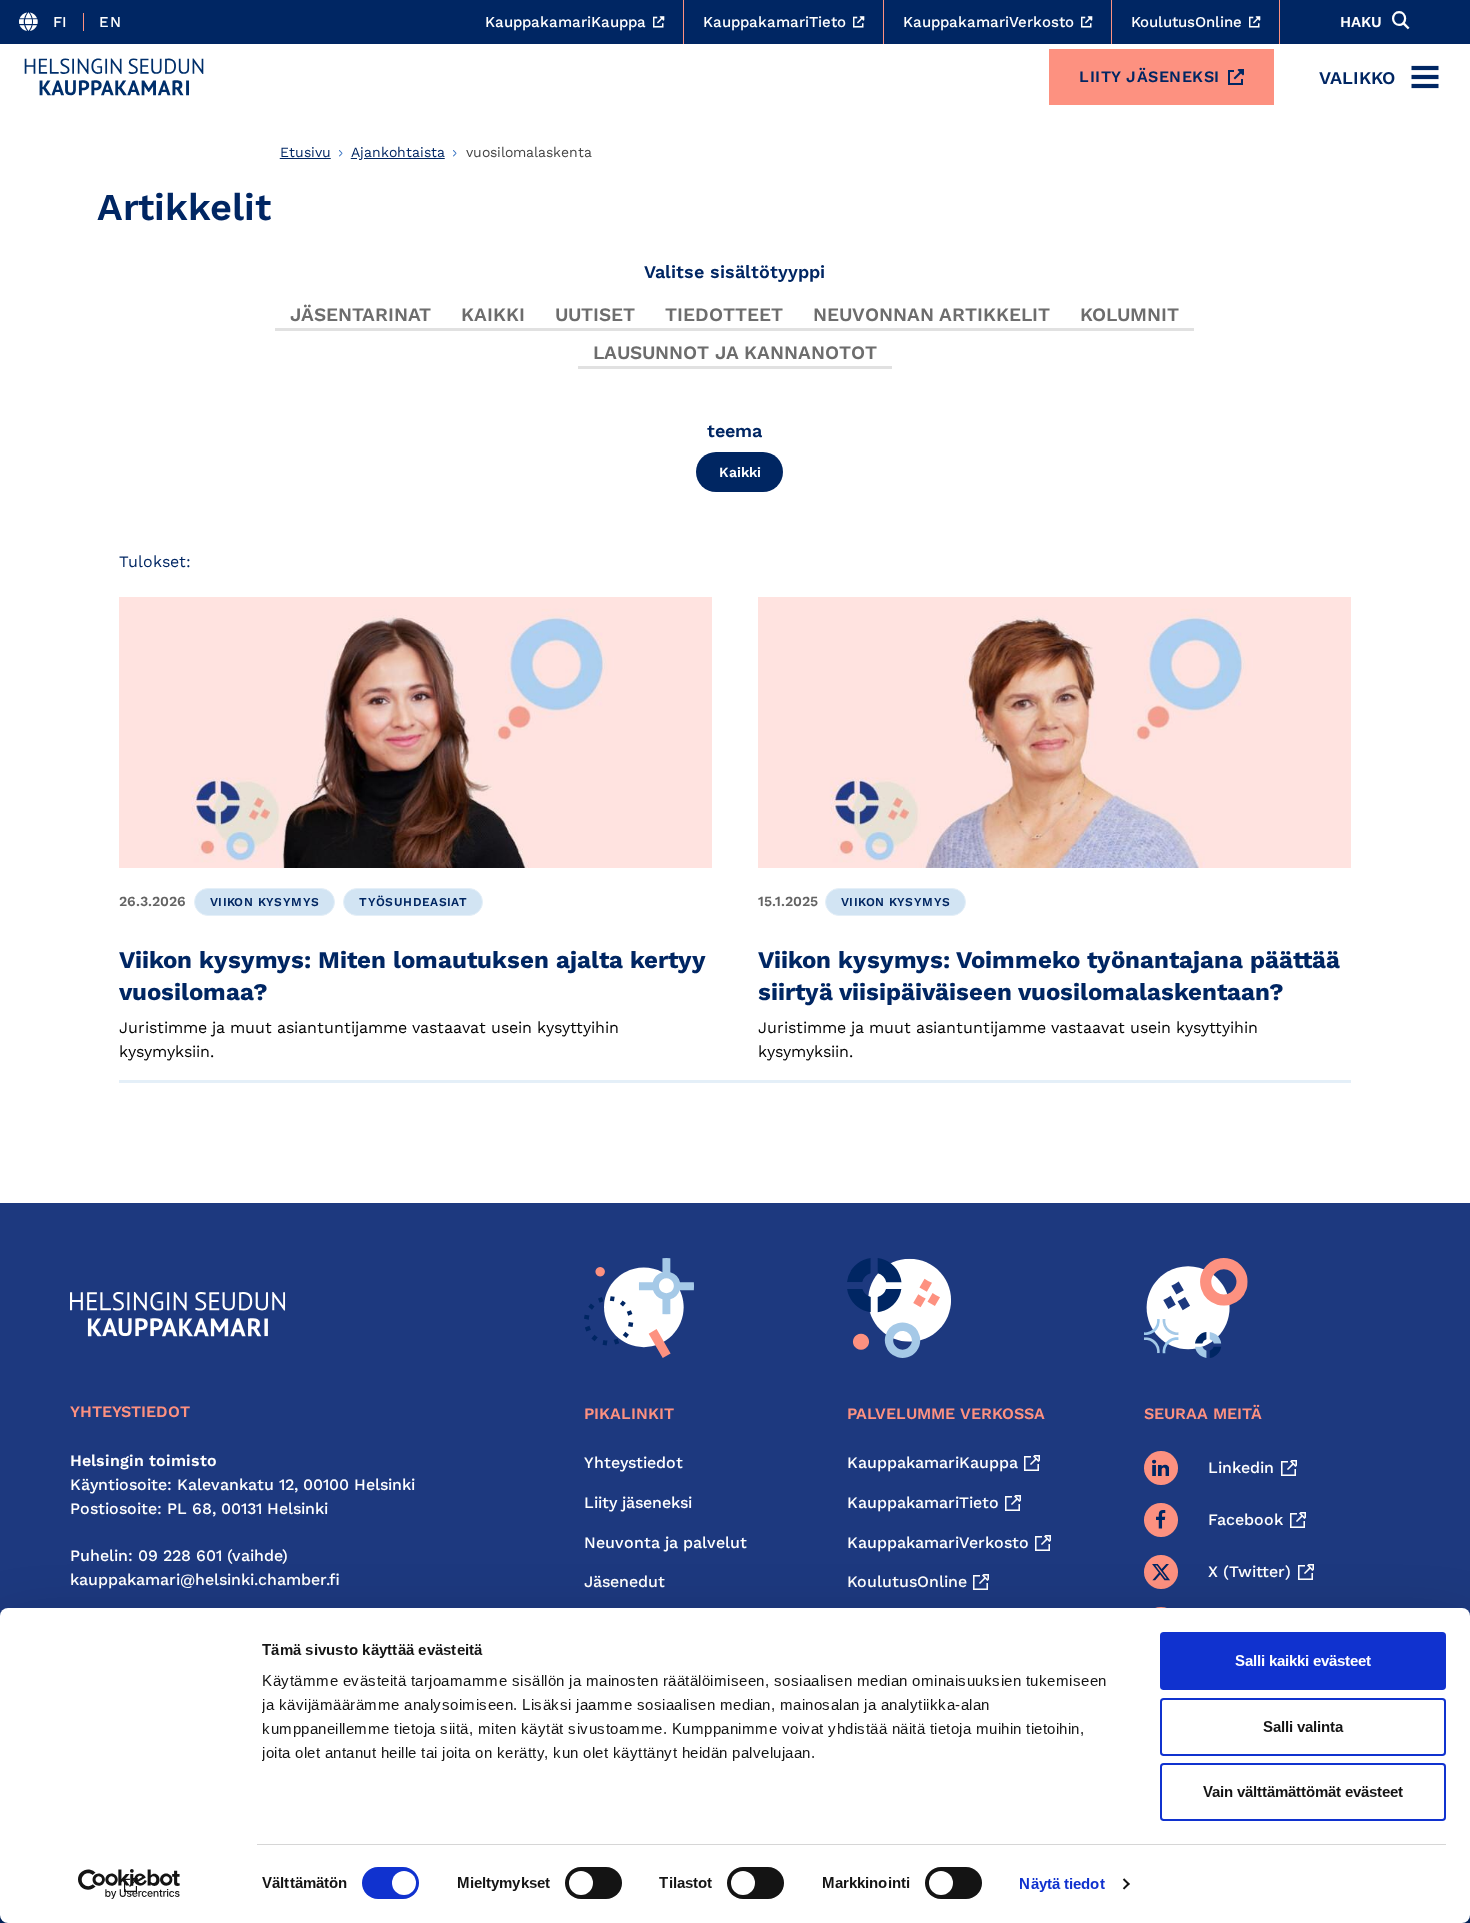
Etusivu (305, 152)
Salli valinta (1303, 1726)
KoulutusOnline (907, 1581)
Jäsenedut (624, 1581)
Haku (1361, 22)
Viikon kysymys (264, 902)
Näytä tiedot (1061, 1883)
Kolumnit (1129, 314)
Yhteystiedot (633, 1462)
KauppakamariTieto (923, 1502)
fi (60, 22)
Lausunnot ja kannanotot (735, 352)
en (110, 22)
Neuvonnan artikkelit (931, 314)
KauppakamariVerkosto (938, 1542)
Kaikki (493, 314)
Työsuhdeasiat (413, 902)
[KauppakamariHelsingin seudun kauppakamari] (114, 77)
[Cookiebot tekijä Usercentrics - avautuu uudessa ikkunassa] (129, 1884)
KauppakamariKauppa (932, 1462)
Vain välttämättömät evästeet (1303, 1791)
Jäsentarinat (360, 314)
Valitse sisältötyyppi (734, 271)
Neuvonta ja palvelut (665, 1542)
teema (734, 430)
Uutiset (595, 314)
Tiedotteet (724, 314)
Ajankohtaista (398, 152)
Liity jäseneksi (1149, 76)
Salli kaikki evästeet (1303, 1660)
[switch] (593, 1883)
